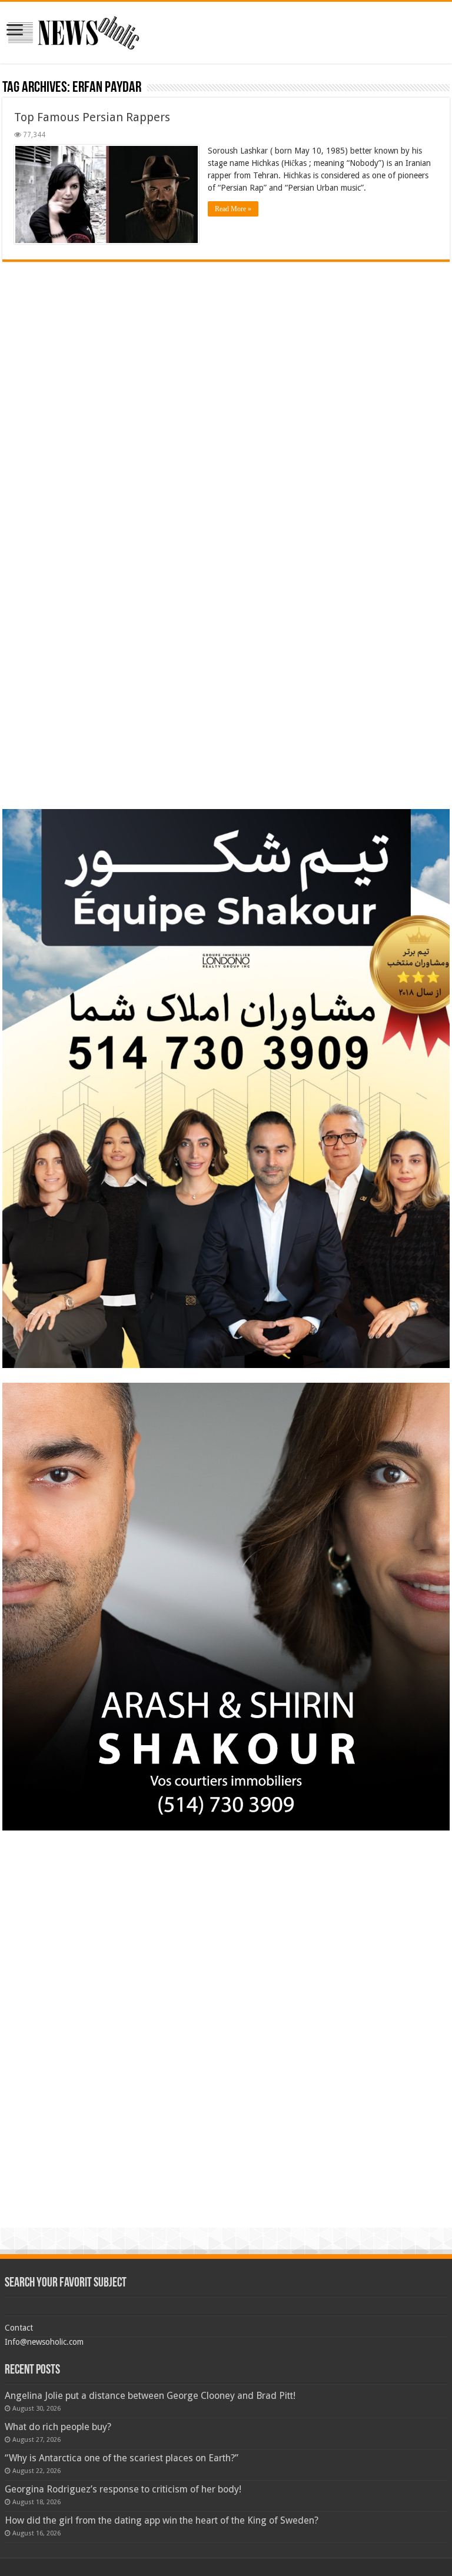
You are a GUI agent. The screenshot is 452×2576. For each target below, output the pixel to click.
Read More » (233, 209)
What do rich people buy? (58, 2427)
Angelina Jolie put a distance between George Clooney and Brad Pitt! (150, 2396)
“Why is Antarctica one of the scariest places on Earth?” (122, 2458)
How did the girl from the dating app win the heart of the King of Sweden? (162, 2520)
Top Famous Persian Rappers (92, 117)
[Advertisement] (226, 344)
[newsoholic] (74, 31)
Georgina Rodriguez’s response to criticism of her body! (123, 2489)
